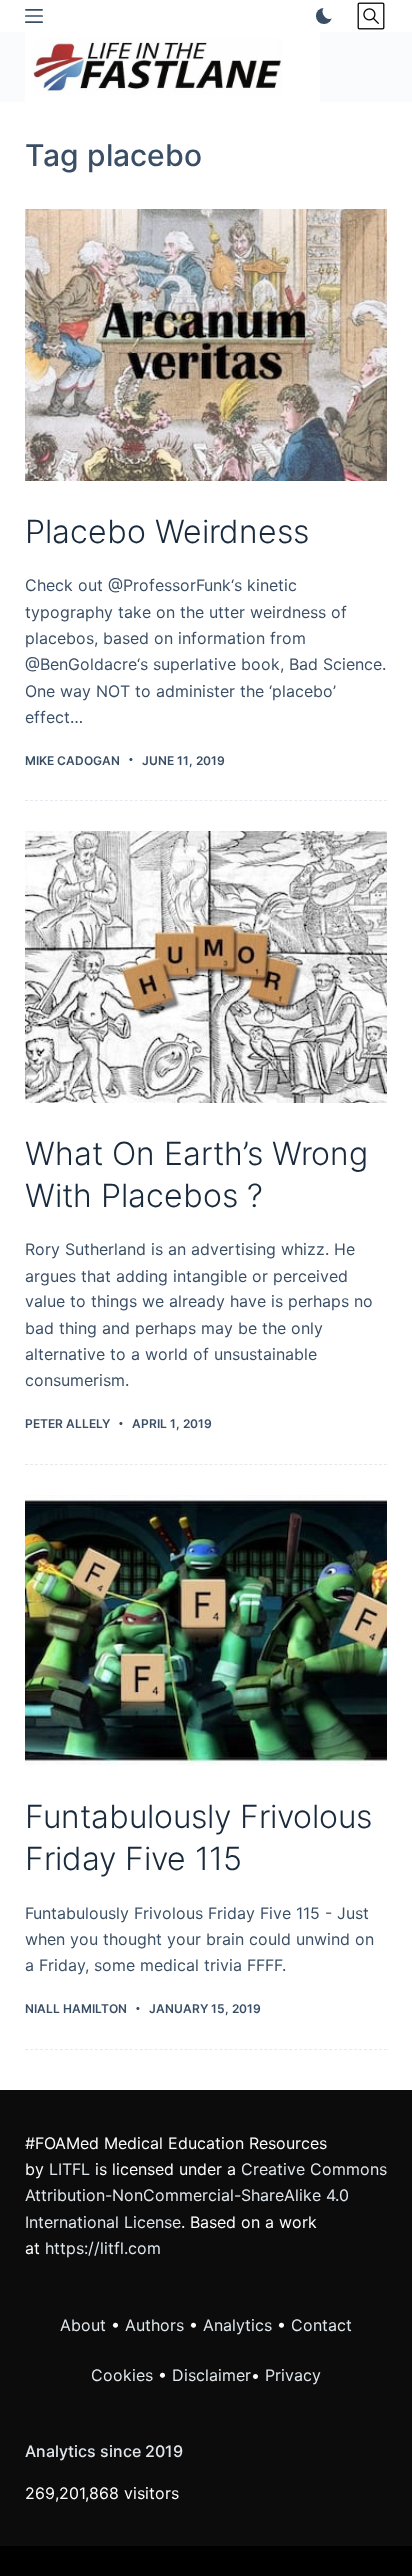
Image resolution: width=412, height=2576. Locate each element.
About (83, 2325)
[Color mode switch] (320, 16)
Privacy (293, 2375)
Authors (154, 2325)
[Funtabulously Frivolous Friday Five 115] (206, 1631)
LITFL (69, 2169)
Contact (321, 2325)
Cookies (124, 2375)
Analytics (237, 2325)
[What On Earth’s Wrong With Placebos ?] (206, 967)
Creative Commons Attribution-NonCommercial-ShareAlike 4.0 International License (206, 2196)
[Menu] (34, 16)
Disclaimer (211, 2375)
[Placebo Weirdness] (206, 345)
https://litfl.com (103, 2248)
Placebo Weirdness (167, 531)
